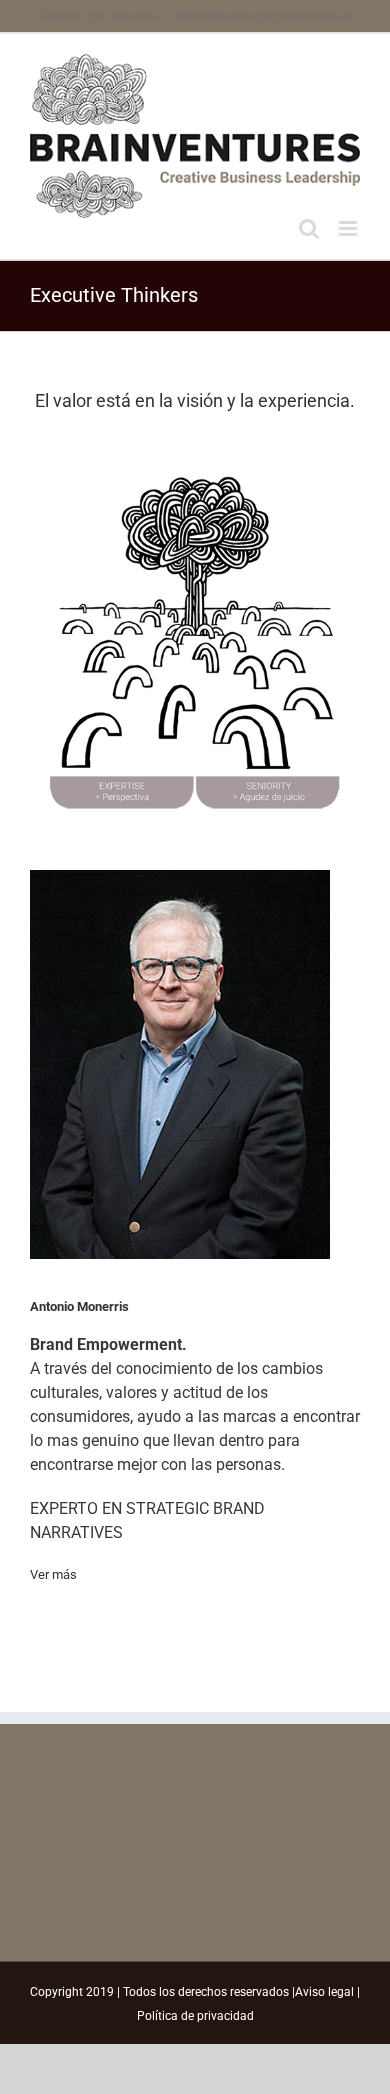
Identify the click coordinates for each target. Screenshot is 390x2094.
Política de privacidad (195, 2016)
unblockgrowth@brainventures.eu (262, 16)
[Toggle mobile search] (309, 228)
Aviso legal (324, 1992)
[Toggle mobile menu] (349, 228)
